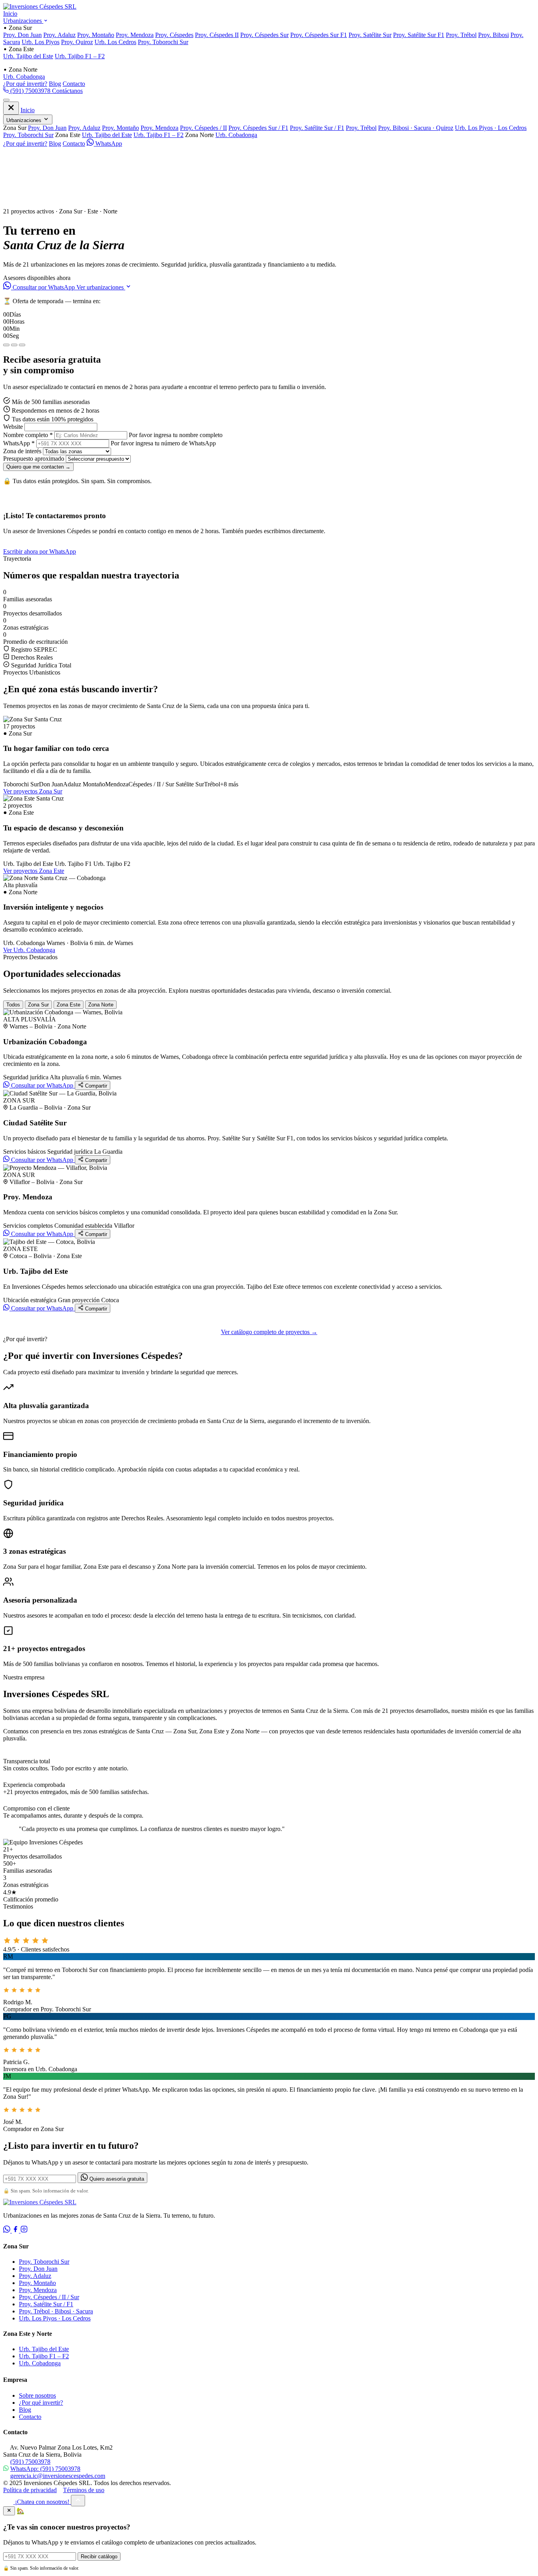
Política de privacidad (30, 2490)
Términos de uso (84, 2490)
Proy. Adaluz (59, 35)
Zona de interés (22, 451)
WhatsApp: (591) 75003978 (45, 2469)
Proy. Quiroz (77, 42)
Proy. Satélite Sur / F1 (317, 128)
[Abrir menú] (6, 100)
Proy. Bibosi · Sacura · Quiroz (416, 128)
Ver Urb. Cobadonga (29, 950)
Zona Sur (38, 1005)
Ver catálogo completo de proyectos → (269, 1332)
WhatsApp (108, 144)
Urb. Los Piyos (41, 42)
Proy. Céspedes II (217, 35)
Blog (55, 84)
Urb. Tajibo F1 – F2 (80, 56)
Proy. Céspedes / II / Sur (49, 2297)
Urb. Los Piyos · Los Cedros (491, 128)
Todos (13, 1005)
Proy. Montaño (96, 35)
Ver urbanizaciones (101, 287)
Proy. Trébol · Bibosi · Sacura (56, 2311)
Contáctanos (67, 91)
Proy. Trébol (461, 35)
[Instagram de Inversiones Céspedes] (24, 2230)
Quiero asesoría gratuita (116, 2179)
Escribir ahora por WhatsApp (40, 551)
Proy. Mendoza (135, 35)
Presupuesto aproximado (34, 459)
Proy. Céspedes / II (203, 128)
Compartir (95, 1086)
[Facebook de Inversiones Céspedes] (16, 2230)
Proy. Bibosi (493, 35)
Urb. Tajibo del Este (28, 56)
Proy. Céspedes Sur (264, 35)
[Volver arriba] (78, 2501)
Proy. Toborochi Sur (163, 42)
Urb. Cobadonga (24, 77)
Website (13, 427)
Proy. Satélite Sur (370, 35)
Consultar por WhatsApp (44, 287)
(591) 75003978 (30, 91)
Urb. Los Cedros (115, 42)
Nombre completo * (28, 435)
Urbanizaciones (23, 21)
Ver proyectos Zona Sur (33, 791)
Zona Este (69, 1005)
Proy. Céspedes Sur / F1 (258, 128)
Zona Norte (101, 1005)
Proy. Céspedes (174, 35)
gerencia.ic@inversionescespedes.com (58, 2476)
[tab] (6, 345)
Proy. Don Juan (22, 35)
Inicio (10, 14)
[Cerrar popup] (9, 2511)
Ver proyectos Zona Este (34, 871)
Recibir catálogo (99, 2557)
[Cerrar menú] (11, 108)
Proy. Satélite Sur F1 (419, 35)
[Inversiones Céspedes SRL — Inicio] (40, 6)
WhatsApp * (19, 443)
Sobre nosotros (37, 2395)
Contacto (74, 84)
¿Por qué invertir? (25, 84)
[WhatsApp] (7, 2230)
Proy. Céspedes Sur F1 (319, 35)
